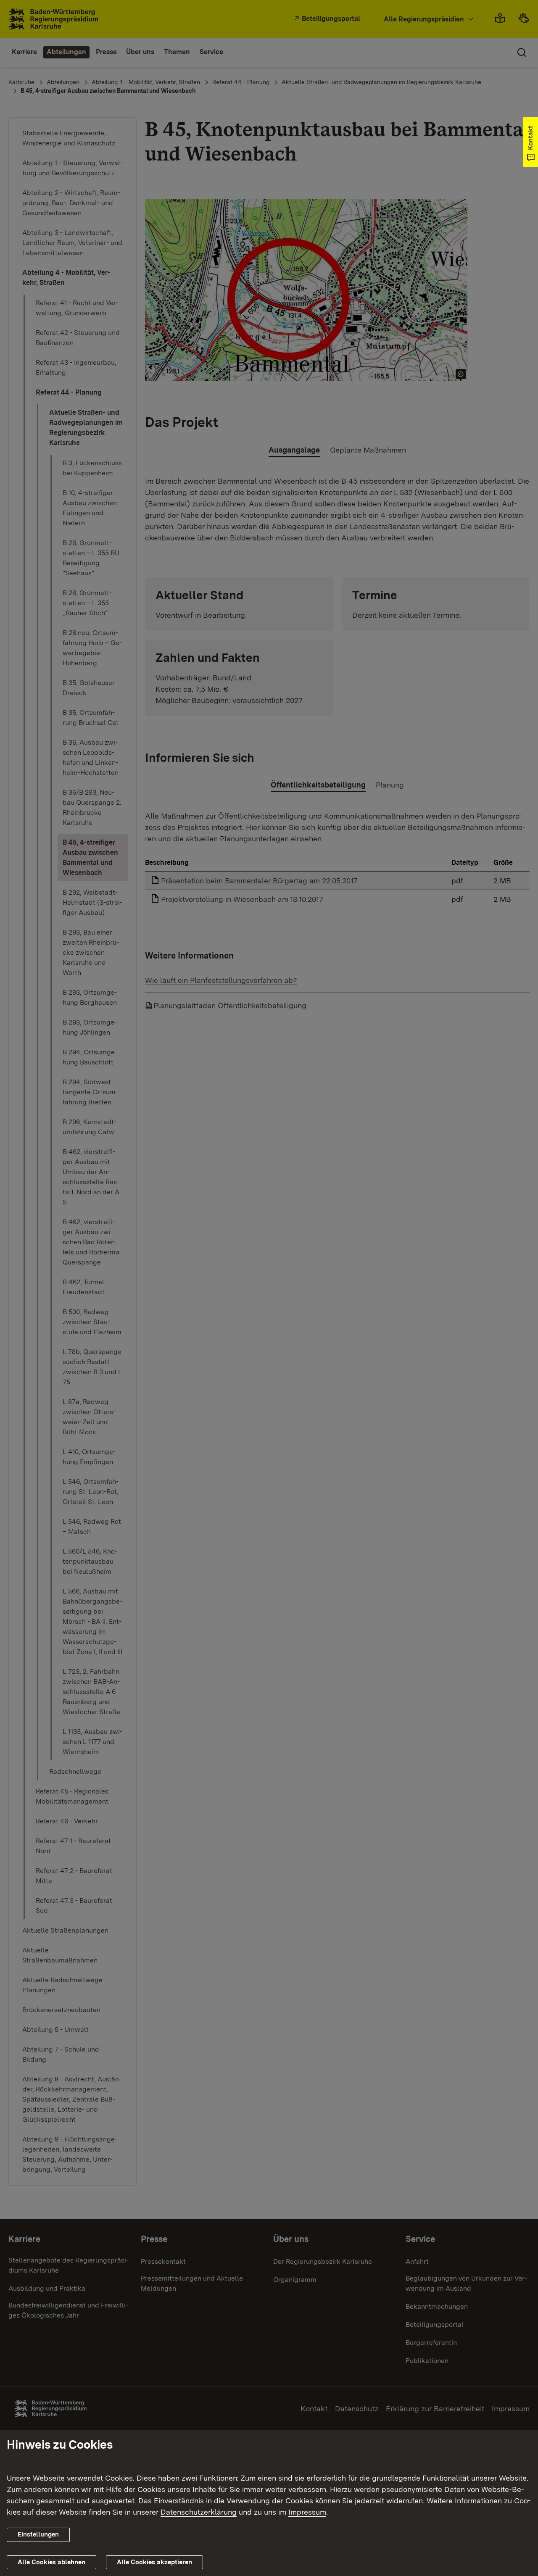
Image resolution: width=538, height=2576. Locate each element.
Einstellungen (38, 2534)
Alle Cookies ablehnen (51, 2562)
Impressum (307, 2512)
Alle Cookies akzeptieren (154, 2562)
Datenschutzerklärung (199, 2512)
